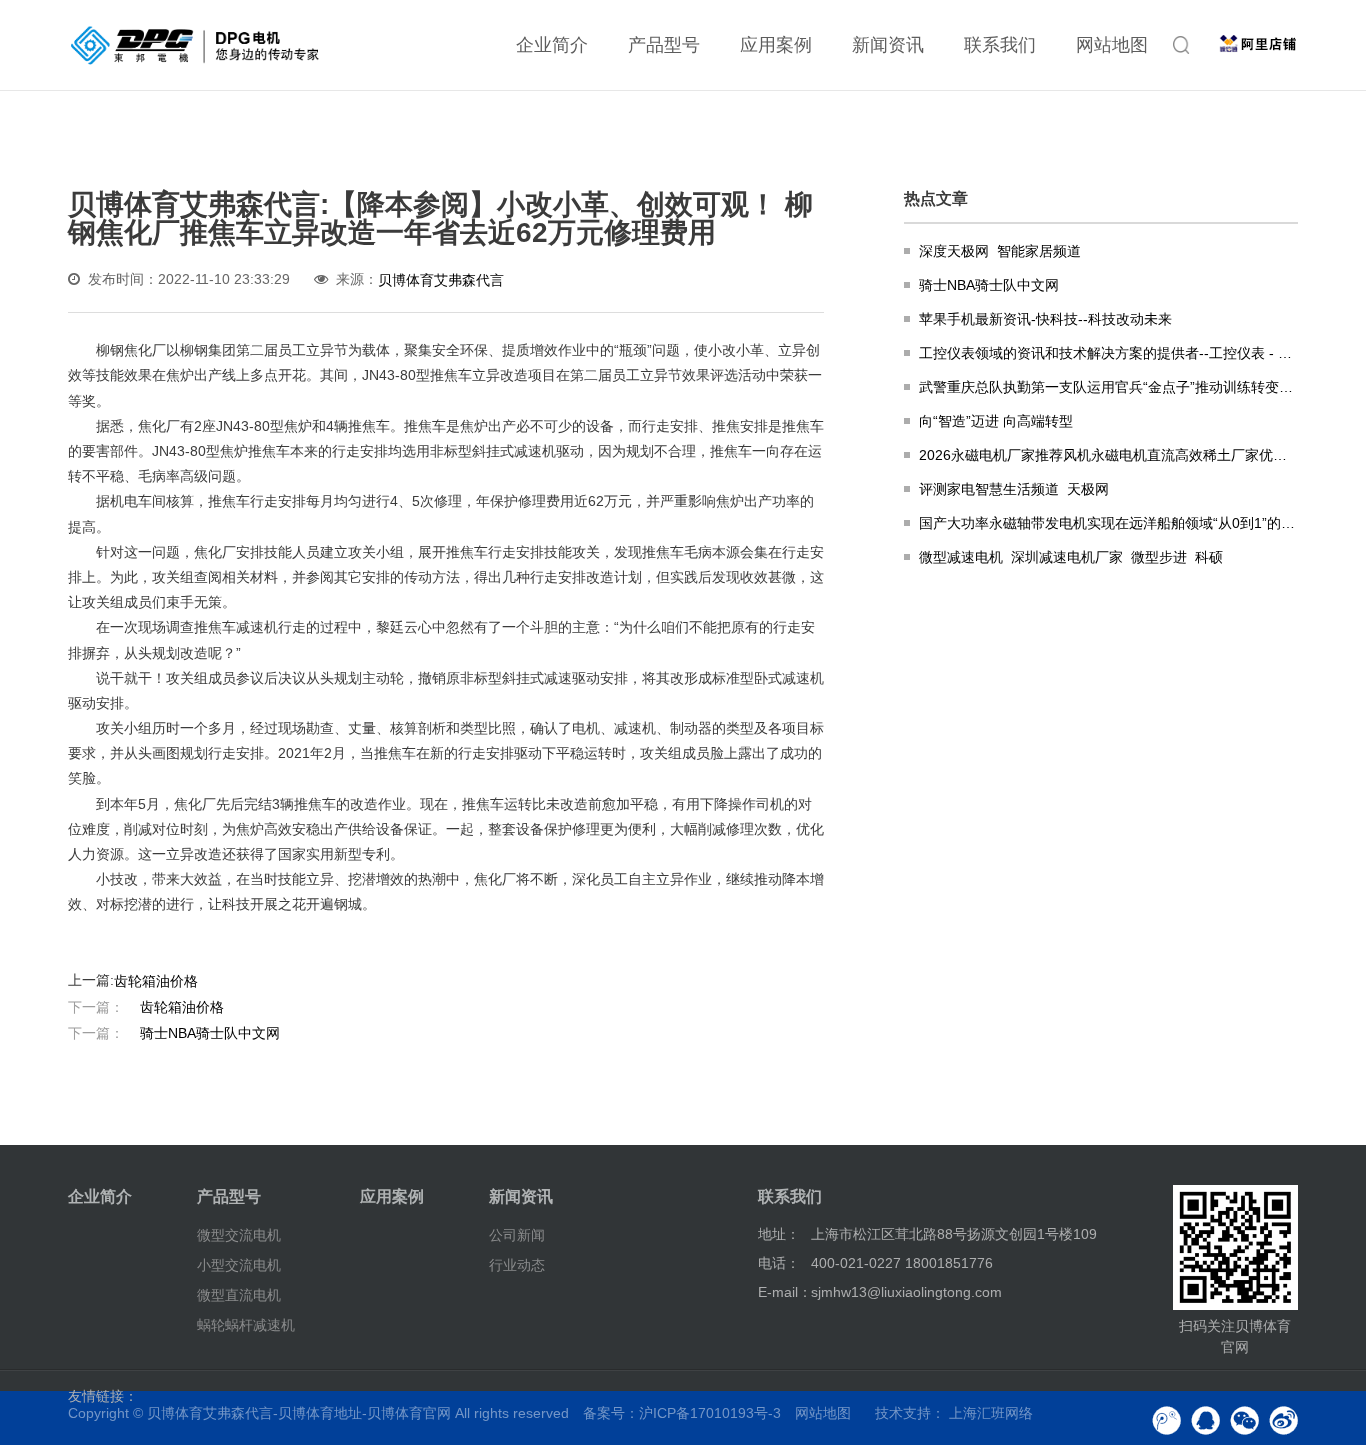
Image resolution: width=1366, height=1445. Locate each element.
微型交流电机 (239, 1235)
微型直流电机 (239, 1295)
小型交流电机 (239, 1265)
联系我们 (1000, 45)
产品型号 (664, 45)
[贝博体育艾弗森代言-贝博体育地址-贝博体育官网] (195, 45)
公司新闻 (517, 1235)
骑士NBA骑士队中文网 (174, 1032)
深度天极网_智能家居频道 (1000, 251)
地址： (779, 1234)
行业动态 (517, 1265)
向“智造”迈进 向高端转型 (996, 421)
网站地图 (1112, 45)
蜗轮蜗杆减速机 (246, 1325)
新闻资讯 (888, 45)
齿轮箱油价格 (156, 981)
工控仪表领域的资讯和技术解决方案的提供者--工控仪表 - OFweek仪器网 (1108, 353)
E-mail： (785, 1292)
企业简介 (552, 45)
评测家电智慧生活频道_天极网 (1014, 489)
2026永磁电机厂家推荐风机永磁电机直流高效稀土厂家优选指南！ (1108, 455)
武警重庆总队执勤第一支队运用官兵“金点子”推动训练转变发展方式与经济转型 (1108, 387)
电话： (779, 1263)
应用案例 (776, 45)
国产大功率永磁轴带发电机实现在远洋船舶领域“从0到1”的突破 (1108, 523)
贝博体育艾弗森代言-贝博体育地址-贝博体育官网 (299, 1413)
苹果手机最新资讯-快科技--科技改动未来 (1045, 319)
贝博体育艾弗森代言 (441, 280)
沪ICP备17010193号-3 (710, 1413)
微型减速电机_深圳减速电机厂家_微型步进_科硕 (1071, 557)
